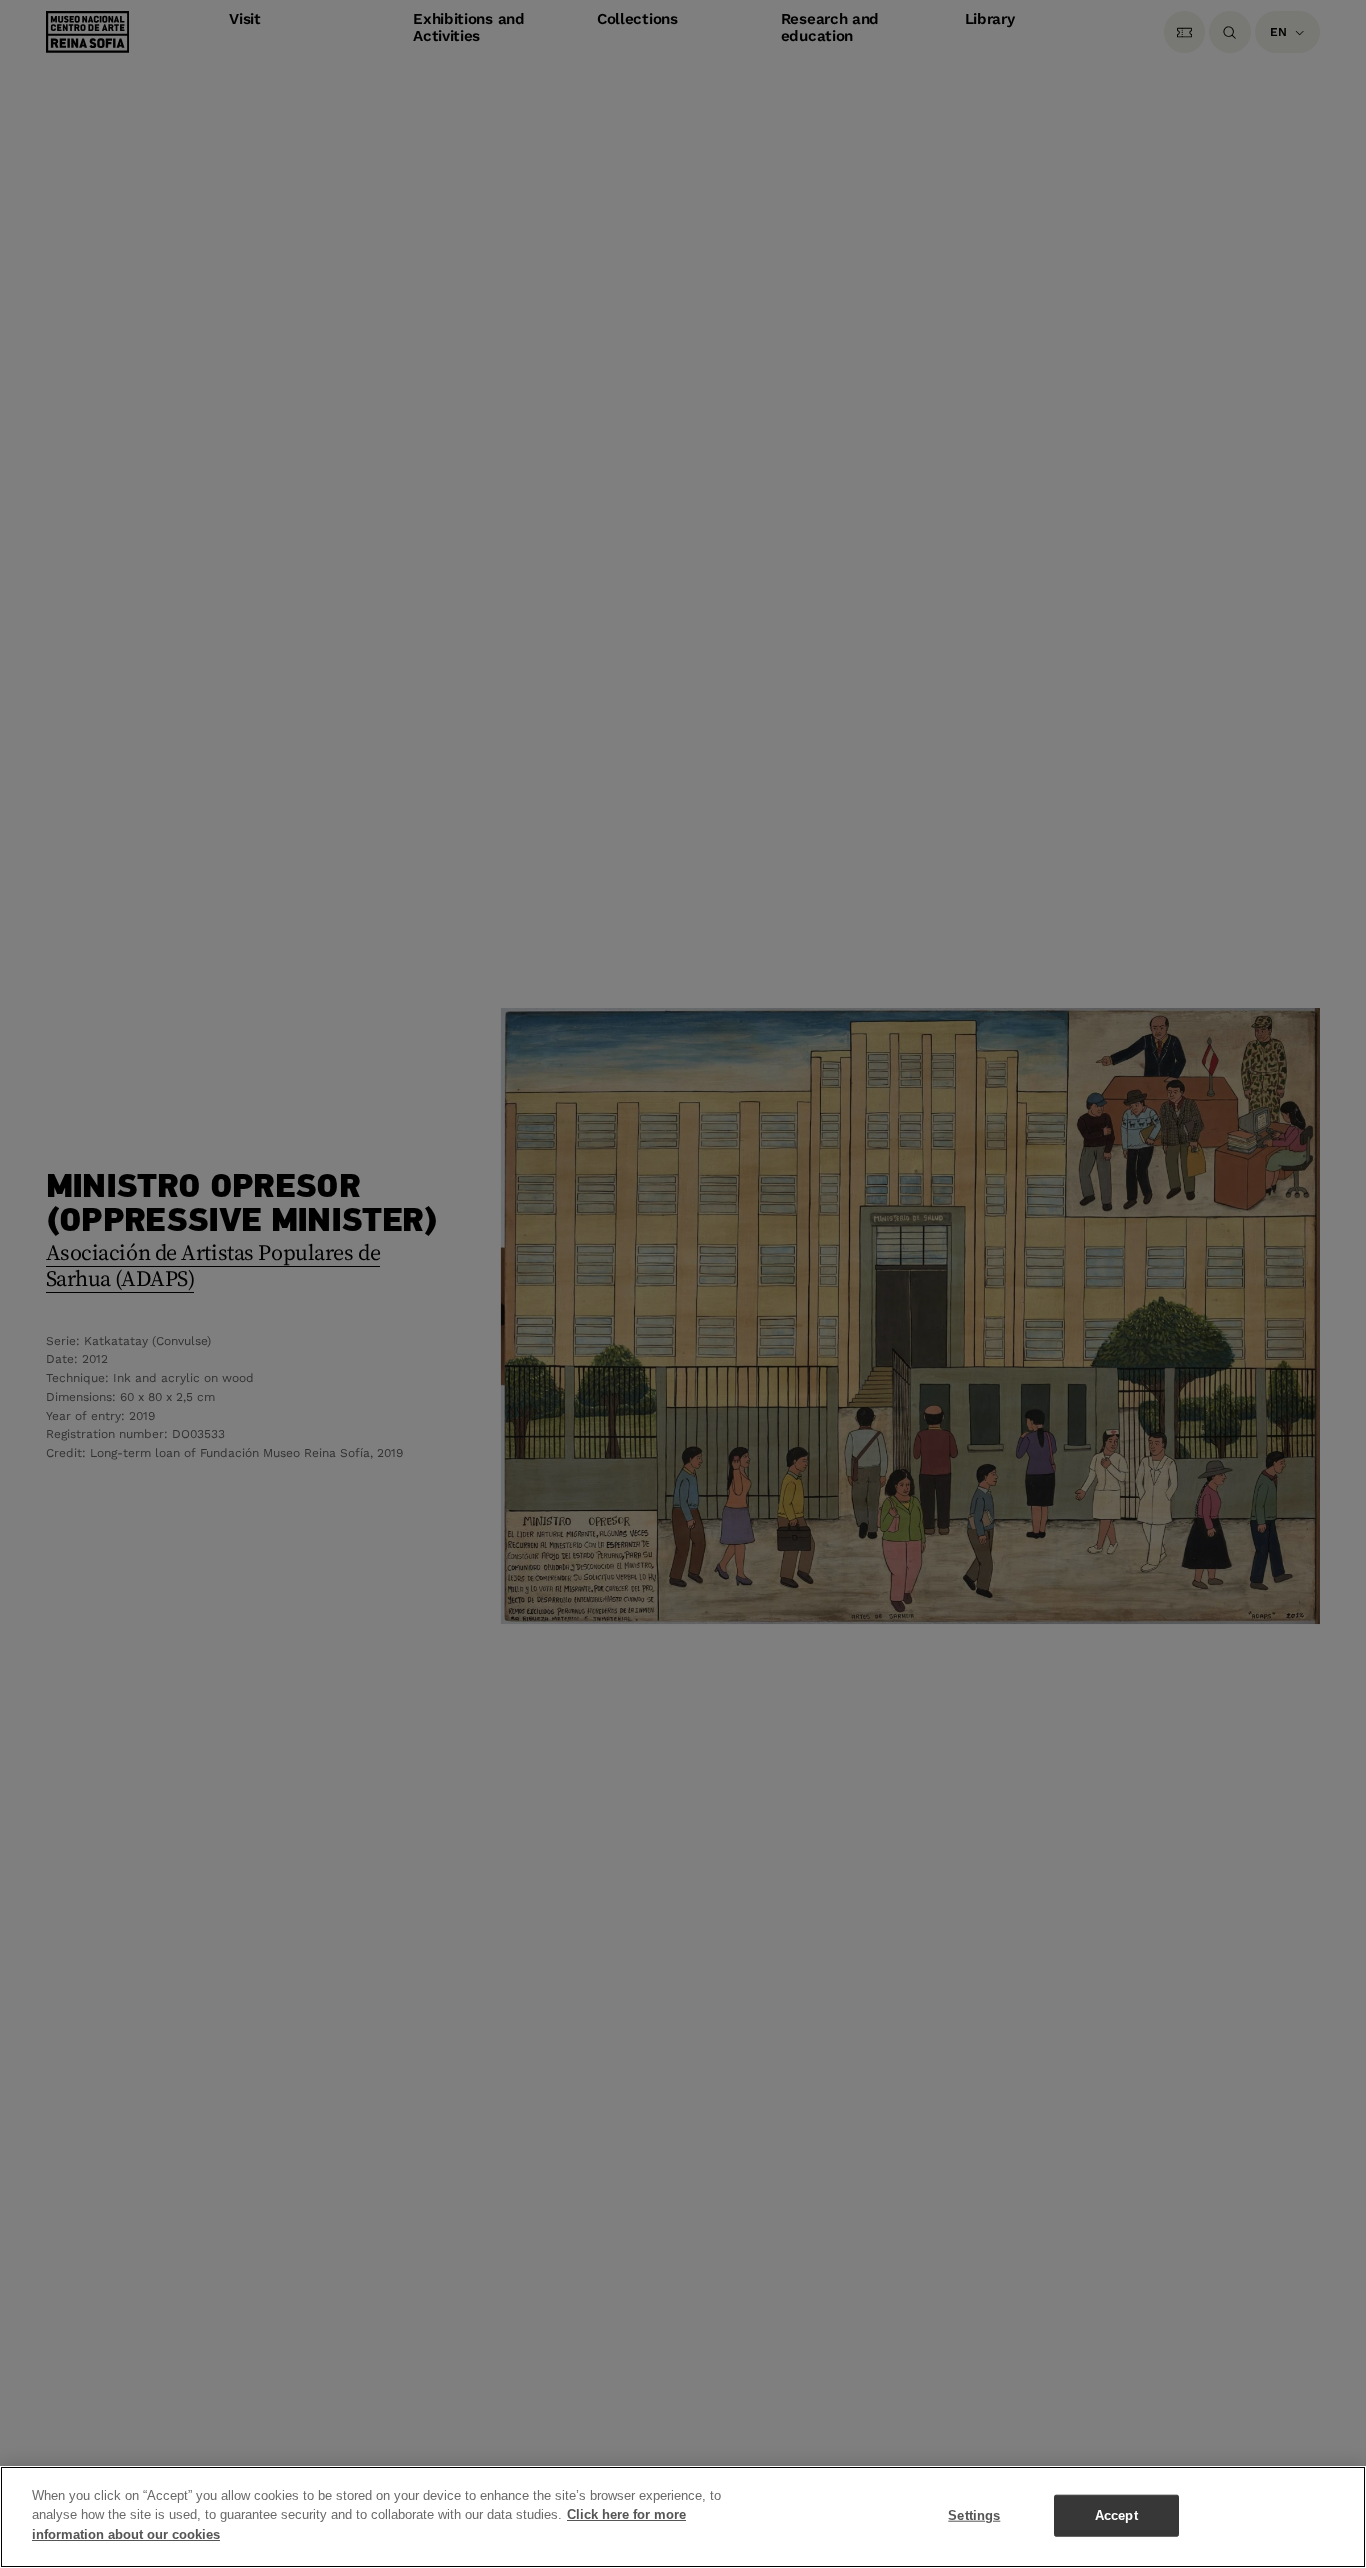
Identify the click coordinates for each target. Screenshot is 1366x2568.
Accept (1116, 2515)
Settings (974, 2515)
